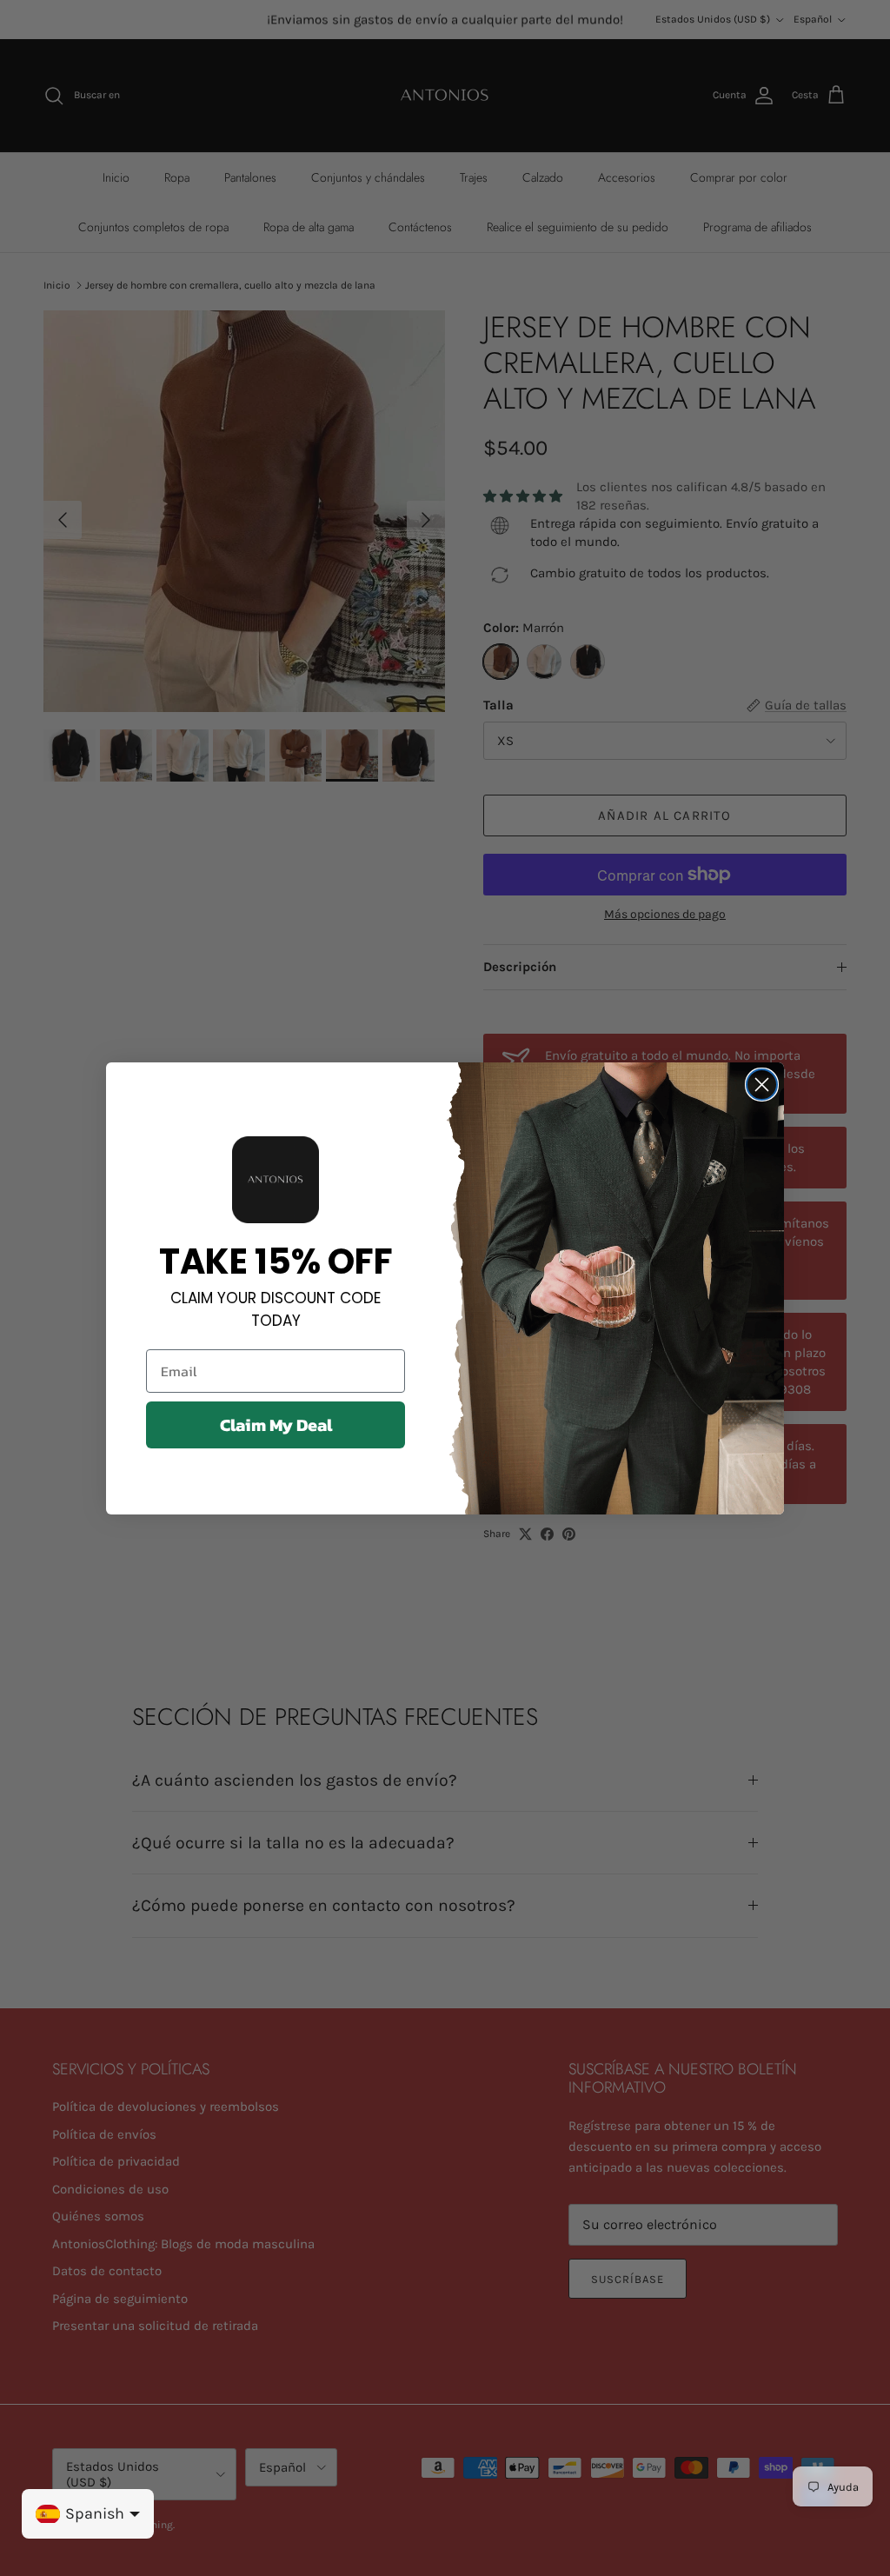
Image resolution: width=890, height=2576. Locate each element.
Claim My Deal (276, 1425)
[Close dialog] (762, 1085)
